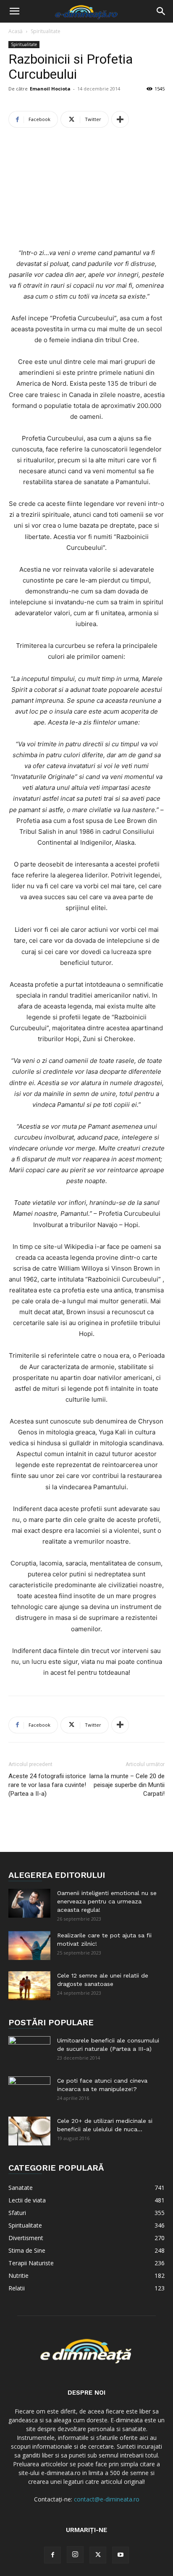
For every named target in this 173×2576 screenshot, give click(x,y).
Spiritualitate (46, 31)
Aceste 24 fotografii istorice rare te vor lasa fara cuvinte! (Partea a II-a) (47, 1785)
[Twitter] (98, 2555)
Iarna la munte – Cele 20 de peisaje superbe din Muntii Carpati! (127, 1785)
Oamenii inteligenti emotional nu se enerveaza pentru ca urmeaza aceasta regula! (107, 1901)
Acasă (16, 31)
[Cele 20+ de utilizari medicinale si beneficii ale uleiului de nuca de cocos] (29, 2131)
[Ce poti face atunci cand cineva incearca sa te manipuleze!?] (29, 2091)
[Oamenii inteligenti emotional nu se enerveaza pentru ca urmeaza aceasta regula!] (29, 1903)
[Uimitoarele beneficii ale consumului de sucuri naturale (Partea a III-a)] (29, 2051)
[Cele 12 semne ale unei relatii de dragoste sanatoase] (29, 1986)
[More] (120, 119)
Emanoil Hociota (50, 89)
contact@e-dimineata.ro (107, 2499)
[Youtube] (121, 2555)
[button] (14, 11)
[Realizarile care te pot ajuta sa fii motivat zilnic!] (29, 1946)
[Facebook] (52, 2555)
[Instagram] (75, 2555)
